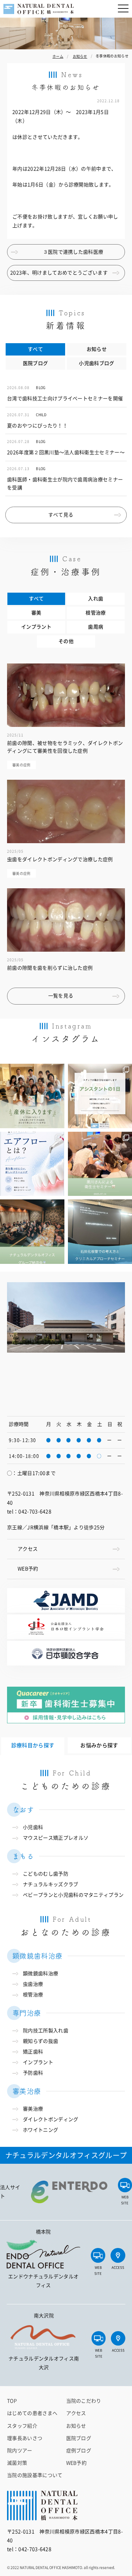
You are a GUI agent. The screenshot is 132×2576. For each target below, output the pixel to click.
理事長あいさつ (25, 2438)
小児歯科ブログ (96, 363)
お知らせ (97, 349)
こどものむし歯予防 (46, 1874)
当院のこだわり (84, 2401)
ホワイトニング (40, 2130)
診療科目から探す (33, 1745)
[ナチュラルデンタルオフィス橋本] (39, 9)
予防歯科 (33, 2073)
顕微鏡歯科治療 (40, 1973)
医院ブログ (36, 363)
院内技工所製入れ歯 (46, 2031)
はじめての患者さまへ (32, 2413)
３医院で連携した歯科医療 (73, 252)
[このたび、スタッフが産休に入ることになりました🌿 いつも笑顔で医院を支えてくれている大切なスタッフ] (32, 1096)
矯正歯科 (33, 2052)
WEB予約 (28, 1569)
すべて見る (61, 515)
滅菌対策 (17, 2463)
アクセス (28, 1549)
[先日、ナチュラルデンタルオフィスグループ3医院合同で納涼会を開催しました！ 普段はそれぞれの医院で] (32, 1232)
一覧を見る (61, 996)
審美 (36, 613)
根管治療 (96, 613)
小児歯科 (33, 1827)
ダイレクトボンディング (51, 2119)
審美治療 (33, 2109)
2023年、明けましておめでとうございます (59, 273)
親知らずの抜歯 (40, 2041)
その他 (66, 641)
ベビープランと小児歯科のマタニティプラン (73, 1895)
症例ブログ (79, 2451)
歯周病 (96, 627)
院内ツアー (20, 2451)
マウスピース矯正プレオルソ (56, 1838)
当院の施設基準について (35, 2475)
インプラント (36, 627)
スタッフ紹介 (22, 2426)
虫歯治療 (33, 1984)
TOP (12, 2401)
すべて (35, 349)
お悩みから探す (99, 1745)
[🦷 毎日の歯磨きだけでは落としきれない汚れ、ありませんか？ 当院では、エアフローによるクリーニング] (32, 1164)
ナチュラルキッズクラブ (51, 1884)
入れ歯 (96, 599)
